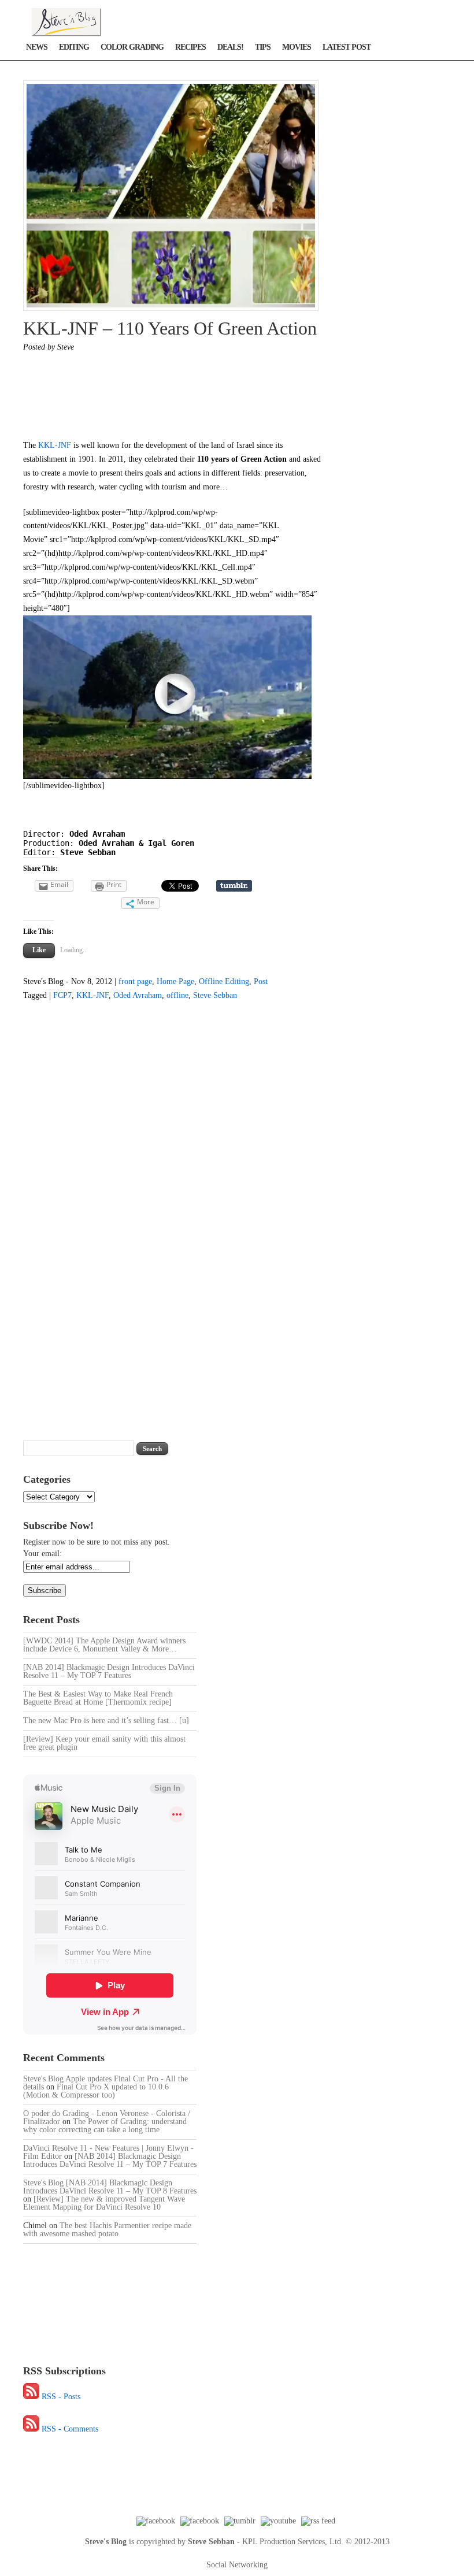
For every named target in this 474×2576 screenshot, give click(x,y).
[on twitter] (200, 2521)
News (37, 47)
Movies (297, 47)
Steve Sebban (215, 995)
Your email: (42, 1554)
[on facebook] (156, 2521)
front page (135, 981)
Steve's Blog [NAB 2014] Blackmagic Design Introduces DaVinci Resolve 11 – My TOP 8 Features (110, 2187)
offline (177, 995)
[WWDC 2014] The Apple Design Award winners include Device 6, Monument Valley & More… (104, 1645)
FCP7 (62, 995)
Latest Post (347, 47)
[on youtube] (278, 2521)
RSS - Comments (70, 2429)
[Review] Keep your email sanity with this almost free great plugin (104, 1743)
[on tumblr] (240, 2521)
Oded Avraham (138, 995)
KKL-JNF (55, 445)
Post (261, 981)
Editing (74, 47)
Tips (263, 47)
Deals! (230, 47)
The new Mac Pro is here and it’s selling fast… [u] (106, 1721)
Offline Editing (224, 981)
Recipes (190, 47)
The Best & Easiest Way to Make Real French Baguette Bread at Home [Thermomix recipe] (98, 1698)
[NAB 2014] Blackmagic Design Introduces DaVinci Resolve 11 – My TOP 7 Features (109, 1671)
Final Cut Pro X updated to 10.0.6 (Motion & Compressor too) (96, 2091)
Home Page (175, 981)
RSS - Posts (61, 2397)
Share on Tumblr (234, 886)
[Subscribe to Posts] (31, 2397)
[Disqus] (163, 1216)
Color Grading (132, 47)
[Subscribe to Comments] (31, 2429)
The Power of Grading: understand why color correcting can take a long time (105, 2126)
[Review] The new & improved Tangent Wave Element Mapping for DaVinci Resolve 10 (104, 2203)
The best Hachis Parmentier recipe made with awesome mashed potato (107, 2230)
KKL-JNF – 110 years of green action (170, 328)
